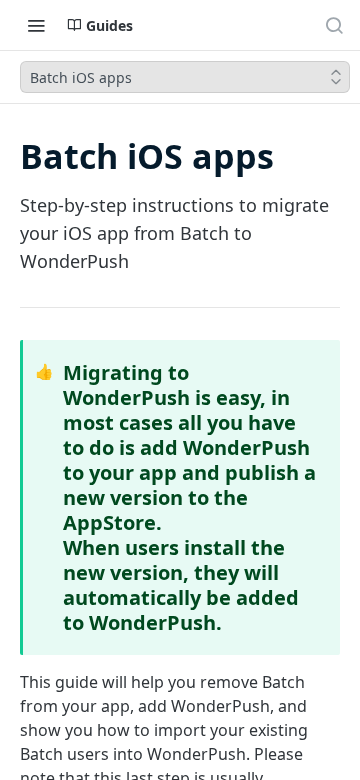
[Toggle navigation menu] (36, 25)
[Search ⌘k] (334, 25)
